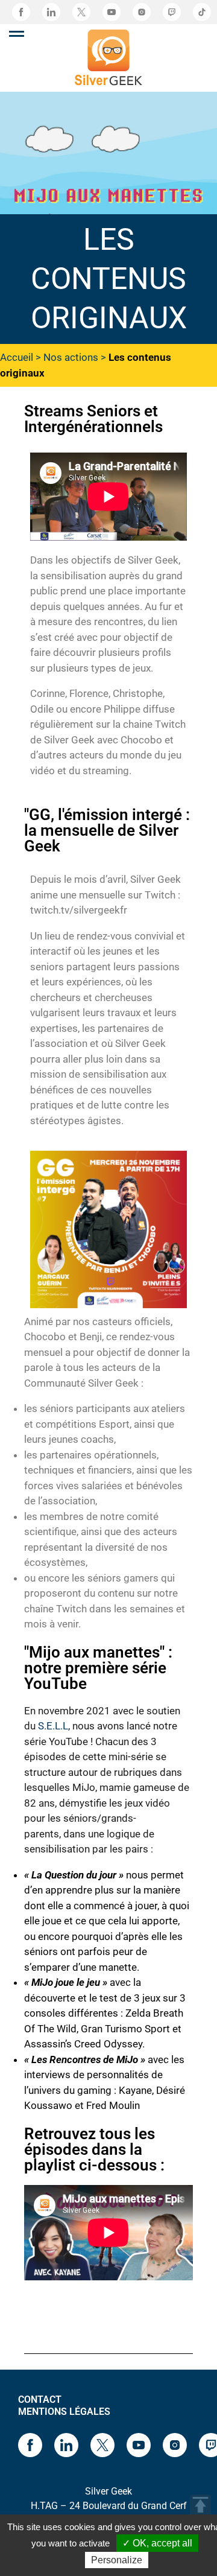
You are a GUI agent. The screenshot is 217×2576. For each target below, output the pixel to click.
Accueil (17, 357)
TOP (200, 2505)
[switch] (17, 34)
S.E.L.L (53, 1726)
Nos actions (71, 357)
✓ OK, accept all (157, 2543)
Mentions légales (64, 2412)
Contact (40, 2399)
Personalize (117, 2560)
